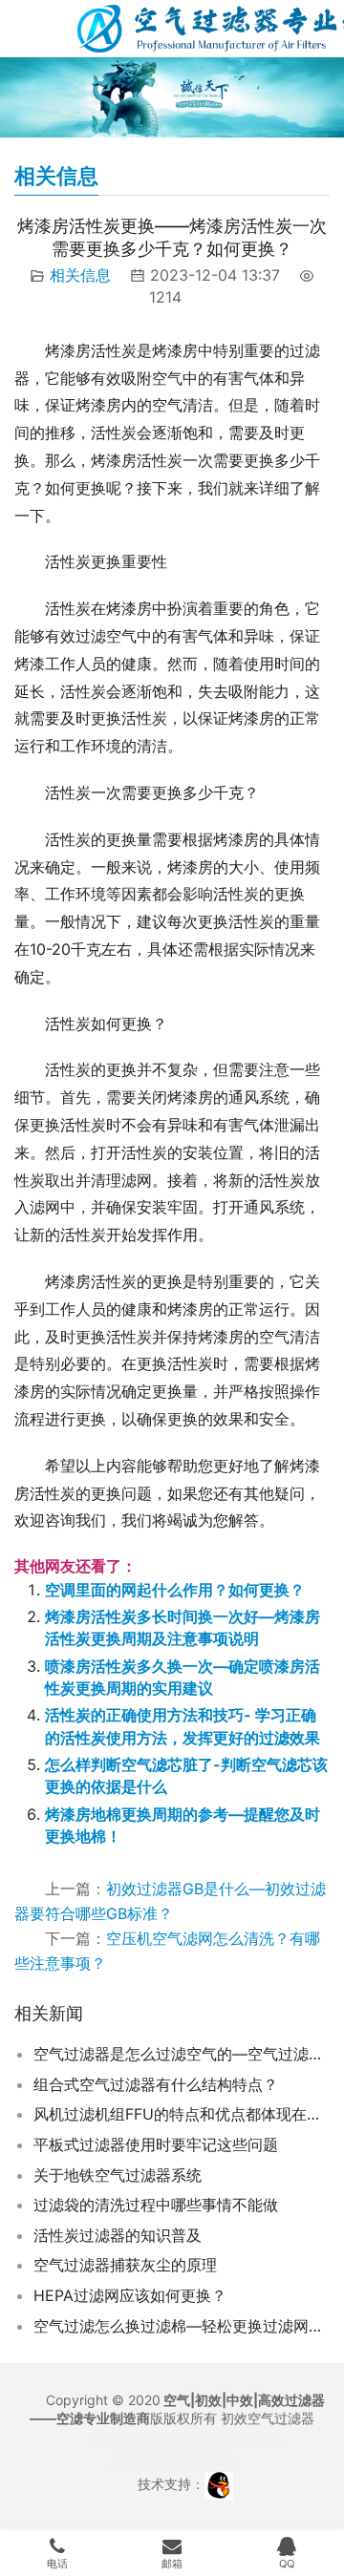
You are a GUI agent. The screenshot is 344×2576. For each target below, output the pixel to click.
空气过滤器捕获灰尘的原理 (125, 2265)
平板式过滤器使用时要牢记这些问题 (156, 2144)
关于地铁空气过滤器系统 (118, 2175)
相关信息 (80, 275)
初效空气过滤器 (268, 2418)
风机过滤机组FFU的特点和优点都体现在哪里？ (182, 2114)
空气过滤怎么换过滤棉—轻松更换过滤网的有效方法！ (182, 2326)
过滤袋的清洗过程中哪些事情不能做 (156, 2205)
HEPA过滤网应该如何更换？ (130, 2295)
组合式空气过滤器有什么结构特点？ (156, 2084)
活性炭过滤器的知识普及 (118, 2235)
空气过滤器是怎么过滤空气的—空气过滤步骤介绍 (182, 2054)
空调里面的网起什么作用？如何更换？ (175, 1590)
